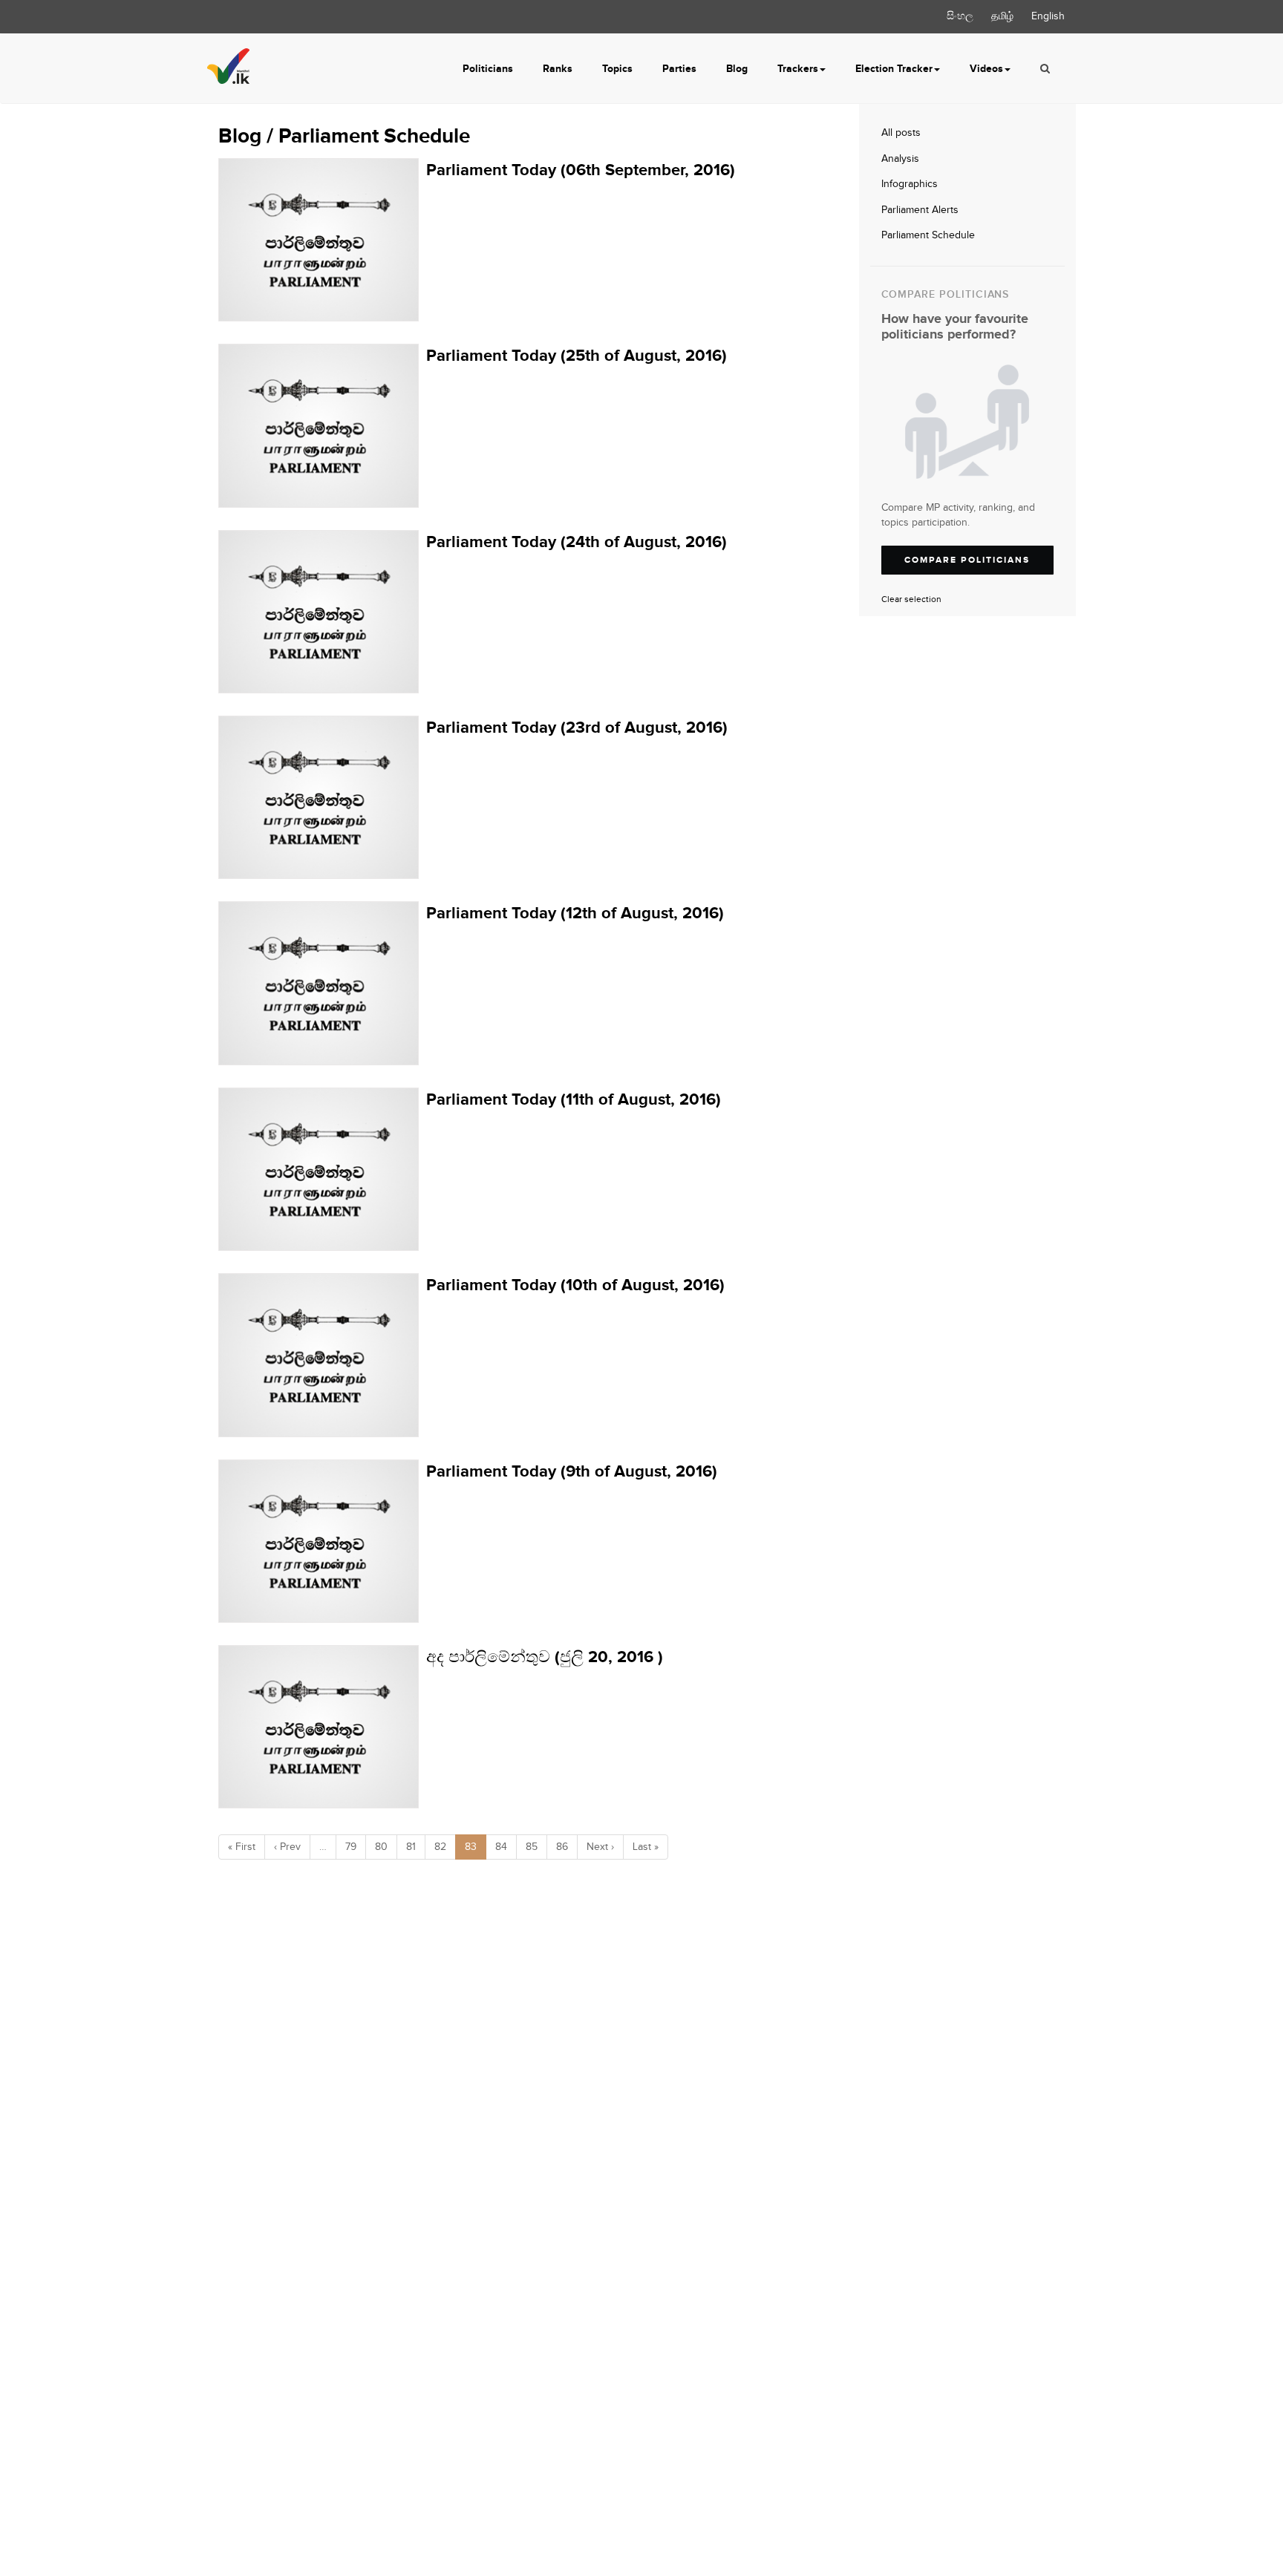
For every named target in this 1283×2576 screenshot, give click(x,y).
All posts (901, 133)
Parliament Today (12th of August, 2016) (575, 913)
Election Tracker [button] (894, 69)
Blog (737, 69)
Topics (617, 69)
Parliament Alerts (920, 210)
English (1048, 16)
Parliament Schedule (928, 235)
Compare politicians (967, 560)
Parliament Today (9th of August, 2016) (572, 1472)
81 (411, 1847)
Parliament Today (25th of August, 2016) (577, 356)
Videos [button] (986, 69)
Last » (646, 1847)
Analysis (900, 159)
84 (501, 1847)
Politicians (488, 69)
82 (440, 1847)
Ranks (558, 69)
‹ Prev (287, 1847)
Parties (679, 69)
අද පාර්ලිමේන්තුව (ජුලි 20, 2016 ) (545, 1657)
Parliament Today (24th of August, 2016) (577, 542)
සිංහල (960, 16)
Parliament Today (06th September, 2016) (581, 170)
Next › (600, 1847)
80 (381, 1847)
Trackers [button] (798, 69)
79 (351, 1847)
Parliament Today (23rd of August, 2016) (577, 728)
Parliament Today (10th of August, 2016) (575, 1285)
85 (532, 1847)
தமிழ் (1002, 16)
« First (242, 1847)
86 (562, 1847)
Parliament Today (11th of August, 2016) (574, 1100)
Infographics (910, 184)
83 (471, 1847)
